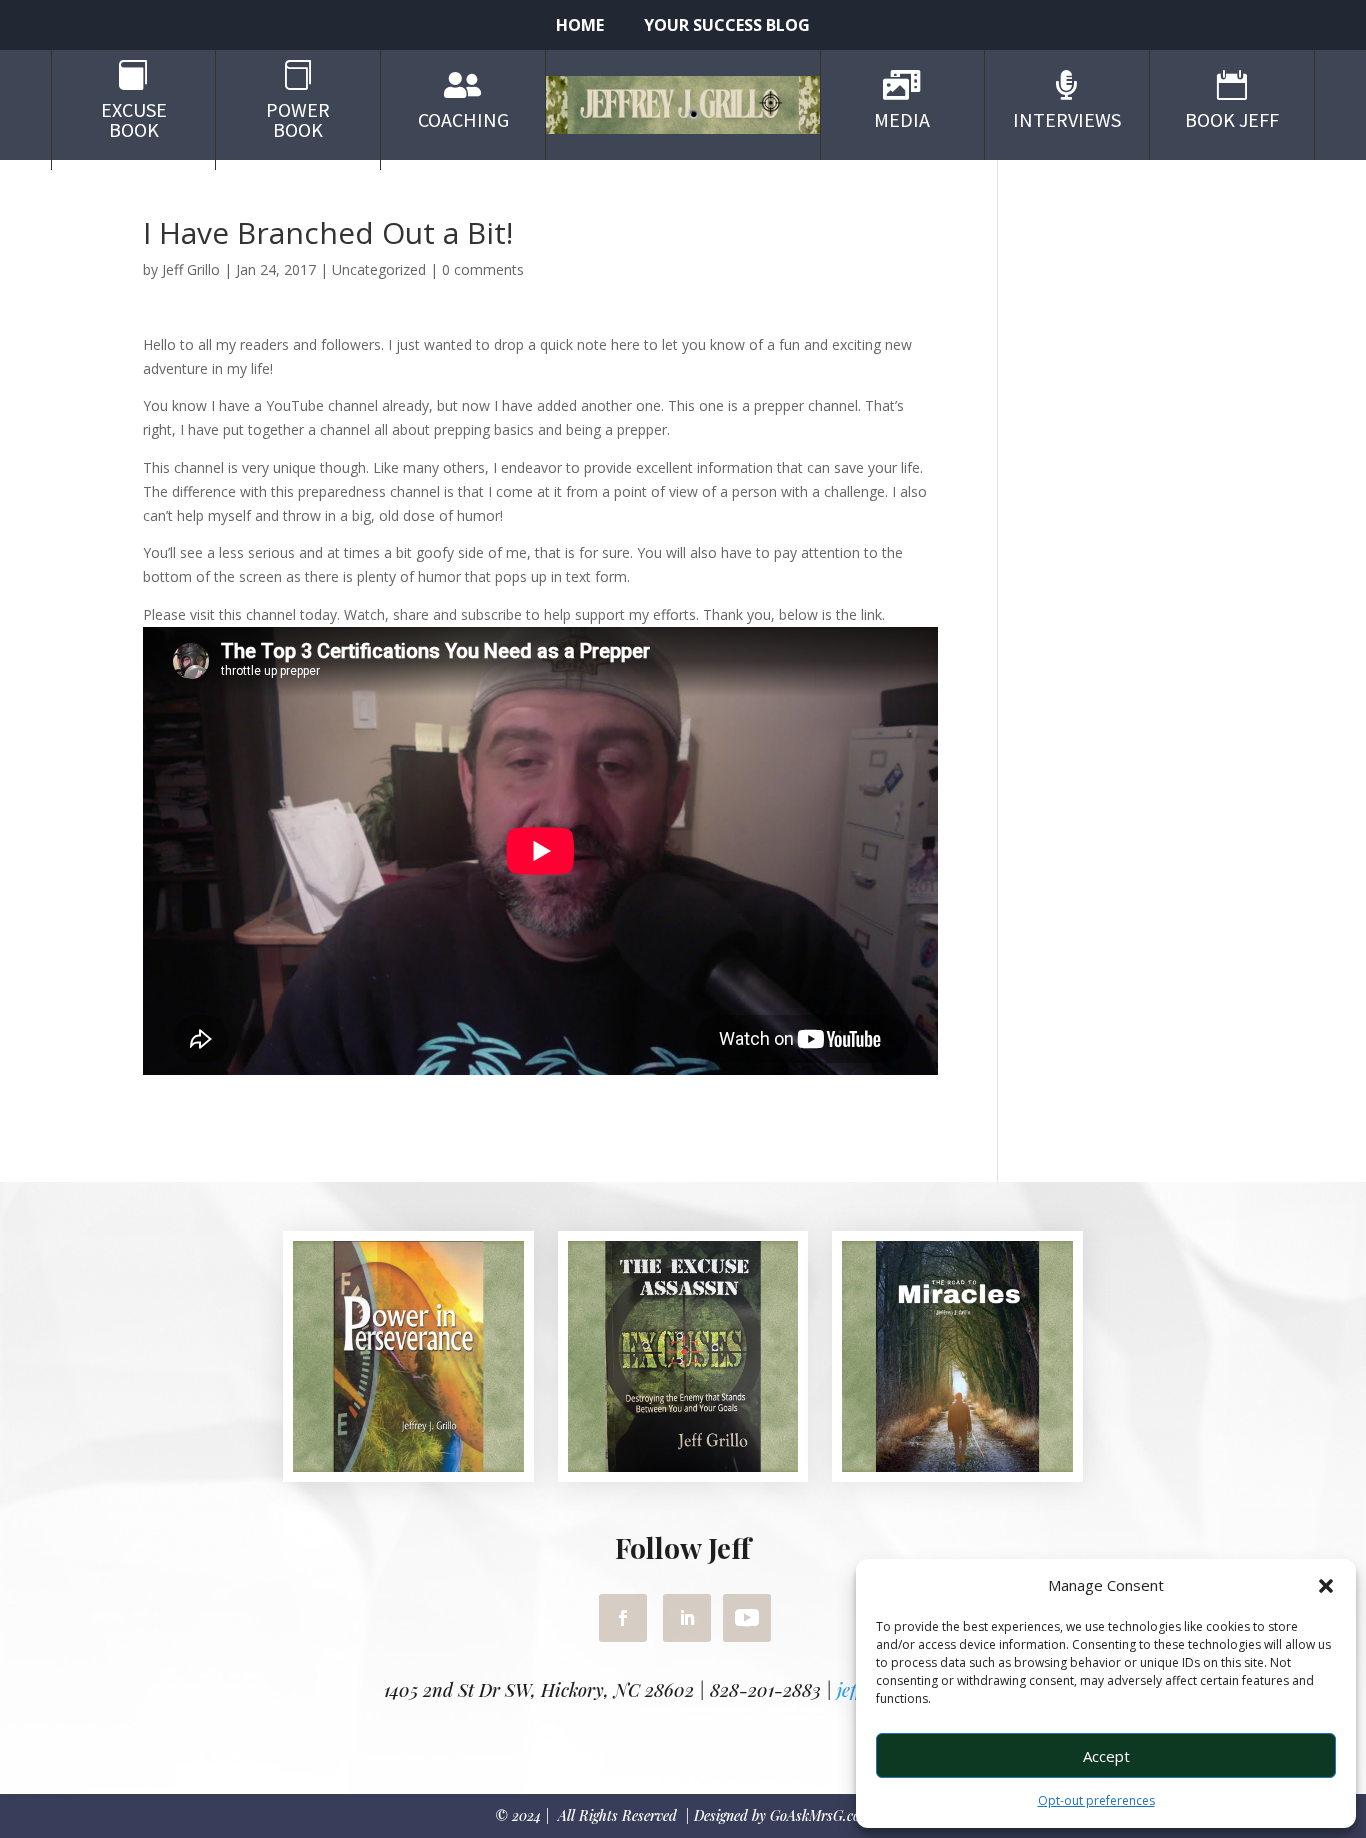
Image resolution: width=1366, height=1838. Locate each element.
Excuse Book (134, 119)
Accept (1106, 1756)
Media (902, 119)
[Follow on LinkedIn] (687, 1618)
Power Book (298, 119)
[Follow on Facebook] (623, 1618)
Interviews (1067, 119)
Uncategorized (379, 269)
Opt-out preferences (1096, 1800)
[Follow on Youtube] (747, 1618)
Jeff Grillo (191, 269)
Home (580, 27)
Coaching (463, 119)
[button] (1326, 1586)
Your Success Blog (727, 27)
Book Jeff (1232, 119)
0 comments (483, 269)
